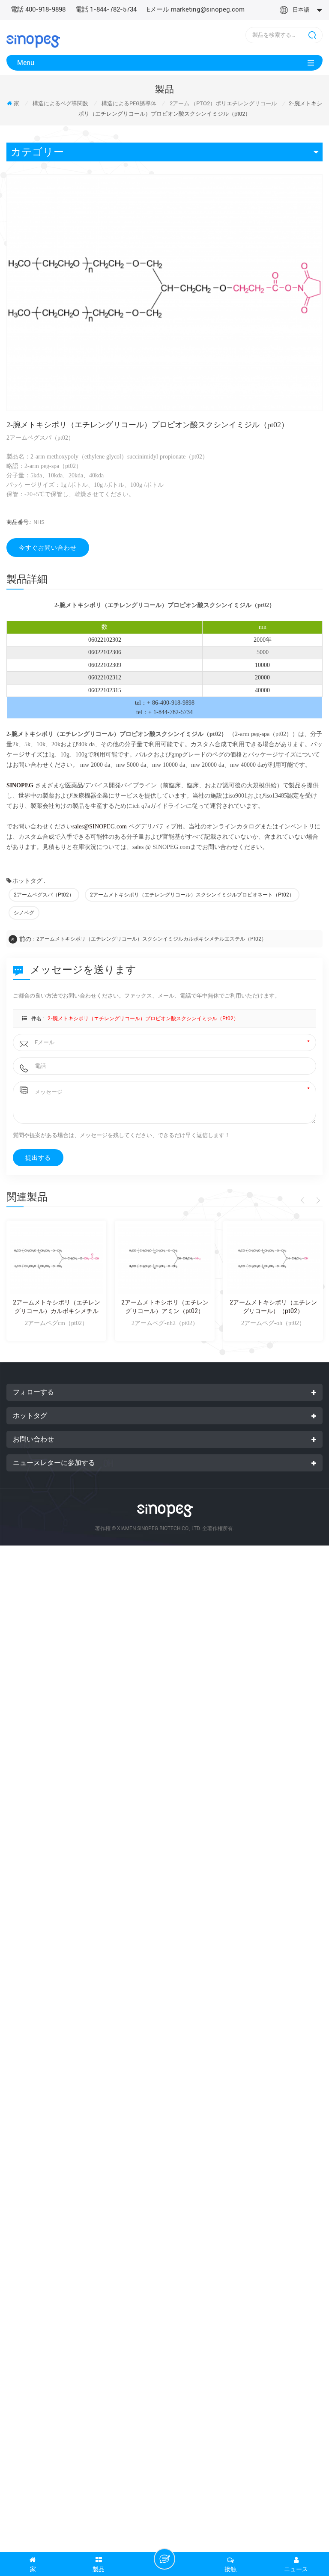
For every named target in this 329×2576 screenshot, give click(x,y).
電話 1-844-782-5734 (106, 9)
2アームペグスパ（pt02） (44, 895)
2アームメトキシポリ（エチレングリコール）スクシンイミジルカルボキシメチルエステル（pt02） (151, 939)
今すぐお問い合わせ (48, 548)
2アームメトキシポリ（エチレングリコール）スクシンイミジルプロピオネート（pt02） (192, 895)
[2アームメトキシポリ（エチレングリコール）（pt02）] (273, 1259)
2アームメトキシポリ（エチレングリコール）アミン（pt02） (165, 1307)
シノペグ (24, 913)
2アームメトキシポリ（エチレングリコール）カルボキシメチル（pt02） (57, 1307)
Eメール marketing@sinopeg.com (196, 9)
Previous (304, 1200)
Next (317, 1200)
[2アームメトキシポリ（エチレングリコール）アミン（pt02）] (165, 1259)
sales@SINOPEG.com (100, 826)
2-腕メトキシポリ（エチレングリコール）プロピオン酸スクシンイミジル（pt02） (143, 1018)
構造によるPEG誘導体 (129, 103)
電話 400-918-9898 (38, 9)
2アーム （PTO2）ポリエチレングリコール (223, 103)
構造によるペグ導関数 (60, 103)
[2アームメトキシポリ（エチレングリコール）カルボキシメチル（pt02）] (56, 1259)
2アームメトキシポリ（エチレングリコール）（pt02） (273, 1307)
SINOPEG (20, 785)
